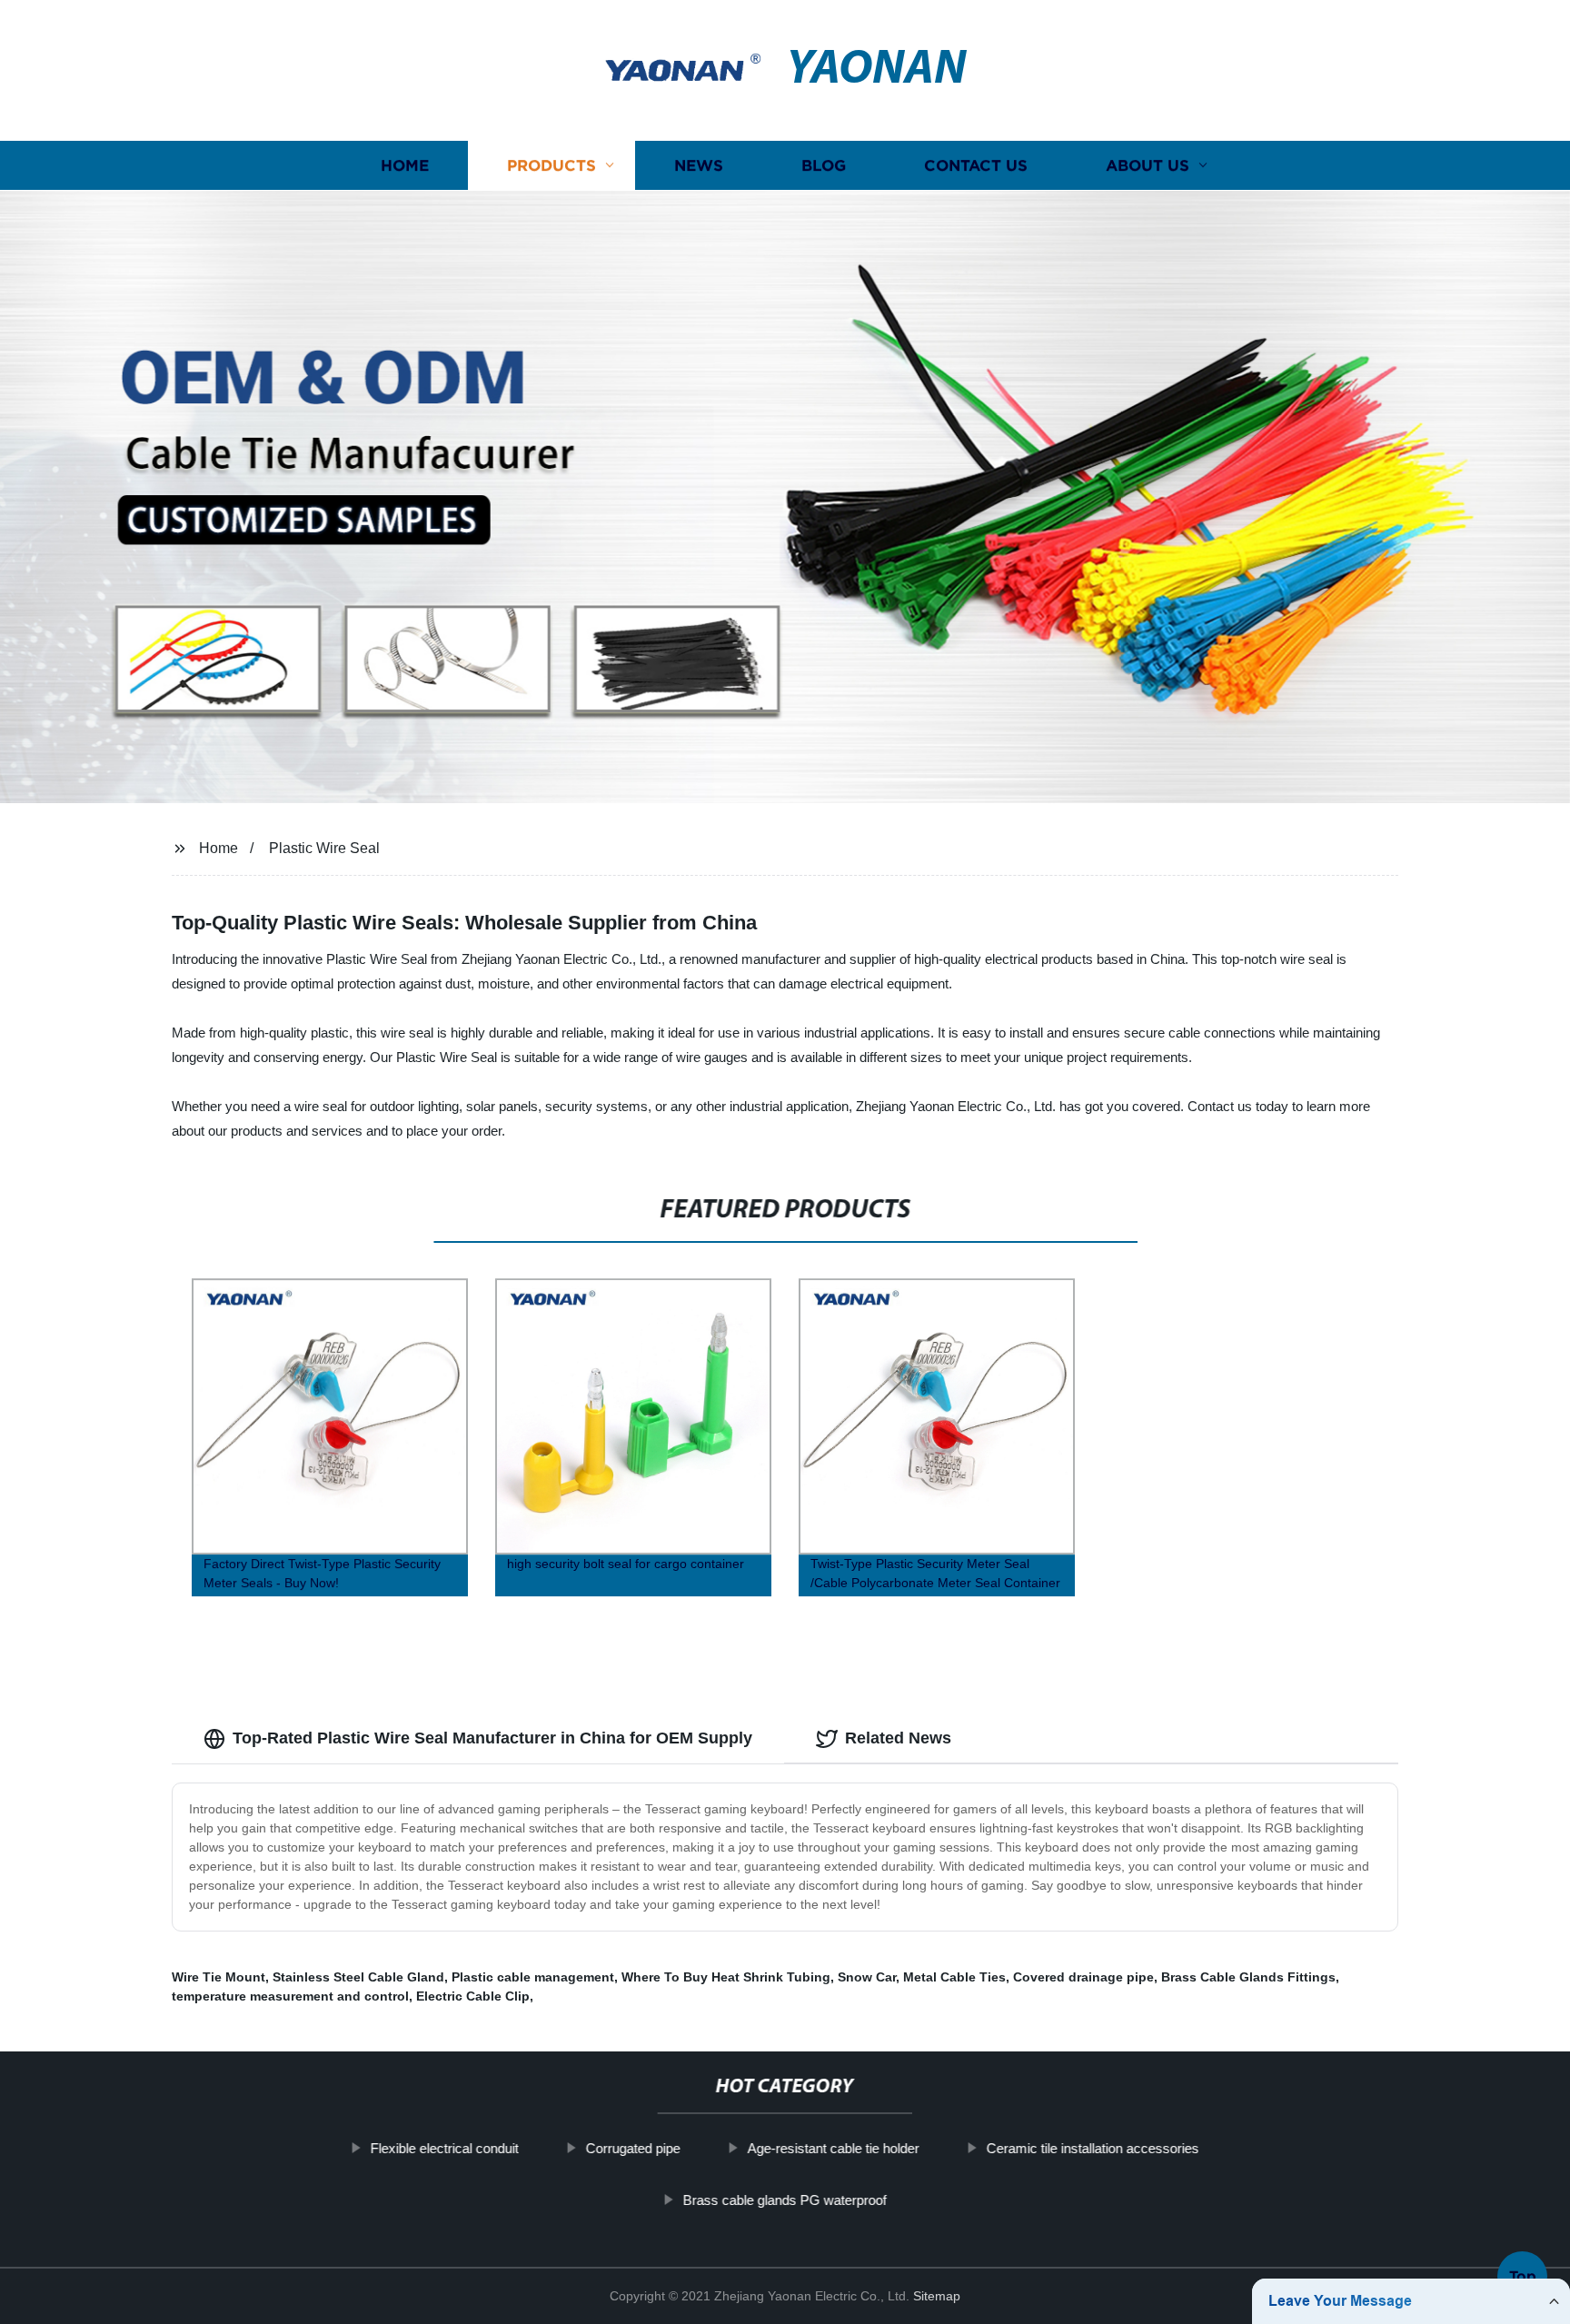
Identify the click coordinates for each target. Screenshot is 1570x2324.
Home (405, 166)
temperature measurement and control (290, 1996)
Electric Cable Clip (473, 1996)
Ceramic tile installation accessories (1093, 2148)
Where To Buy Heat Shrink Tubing (726, 1977)
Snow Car (867, 1977)
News (699, 166)
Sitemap (937, 2296)
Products (551, 166)
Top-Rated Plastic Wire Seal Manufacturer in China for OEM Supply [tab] (492, 1738)
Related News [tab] (898, 1738)
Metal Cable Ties (954, 1977)
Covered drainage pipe (1083, 1977)
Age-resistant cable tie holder (834, 2148)
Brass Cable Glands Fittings (1248, 1977)
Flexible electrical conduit (445, 2148)
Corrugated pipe (633, 2148)
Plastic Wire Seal (324, 848)
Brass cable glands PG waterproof (785, 2200)
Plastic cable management (533, 1977)
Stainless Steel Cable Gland (358, 1977)
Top (1523, 2269)
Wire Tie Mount (219, 1977)
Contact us (976, 166)
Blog (824, 166)
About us (1148, 166)
